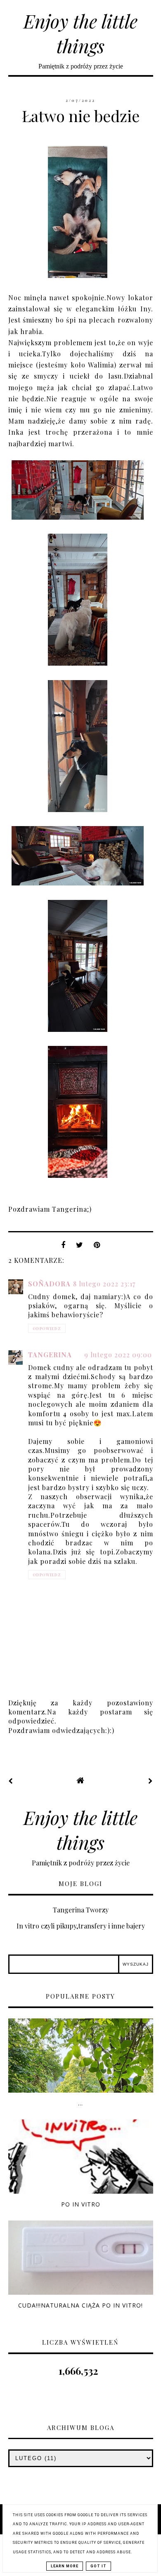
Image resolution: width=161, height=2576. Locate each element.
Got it (98, 2566)
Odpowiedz (47, 1328)
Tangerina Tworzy (81, 1910)
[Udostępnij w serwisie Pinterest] (97, 1247)
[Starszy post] (151, 1781)
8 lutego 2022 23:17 (104, 1284)
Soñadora (49, 1284)
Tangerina (50, 1355)
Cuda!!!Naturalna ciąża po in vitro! (80, 2305)
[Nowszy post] (11, 1781)
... (80, 2103)
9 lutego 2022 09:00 (118, 1355)
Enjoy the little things (80, 33)
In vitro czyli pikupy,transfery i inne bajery (81, 1926)
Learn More (65, 2566)
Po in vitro (81, 2204)
